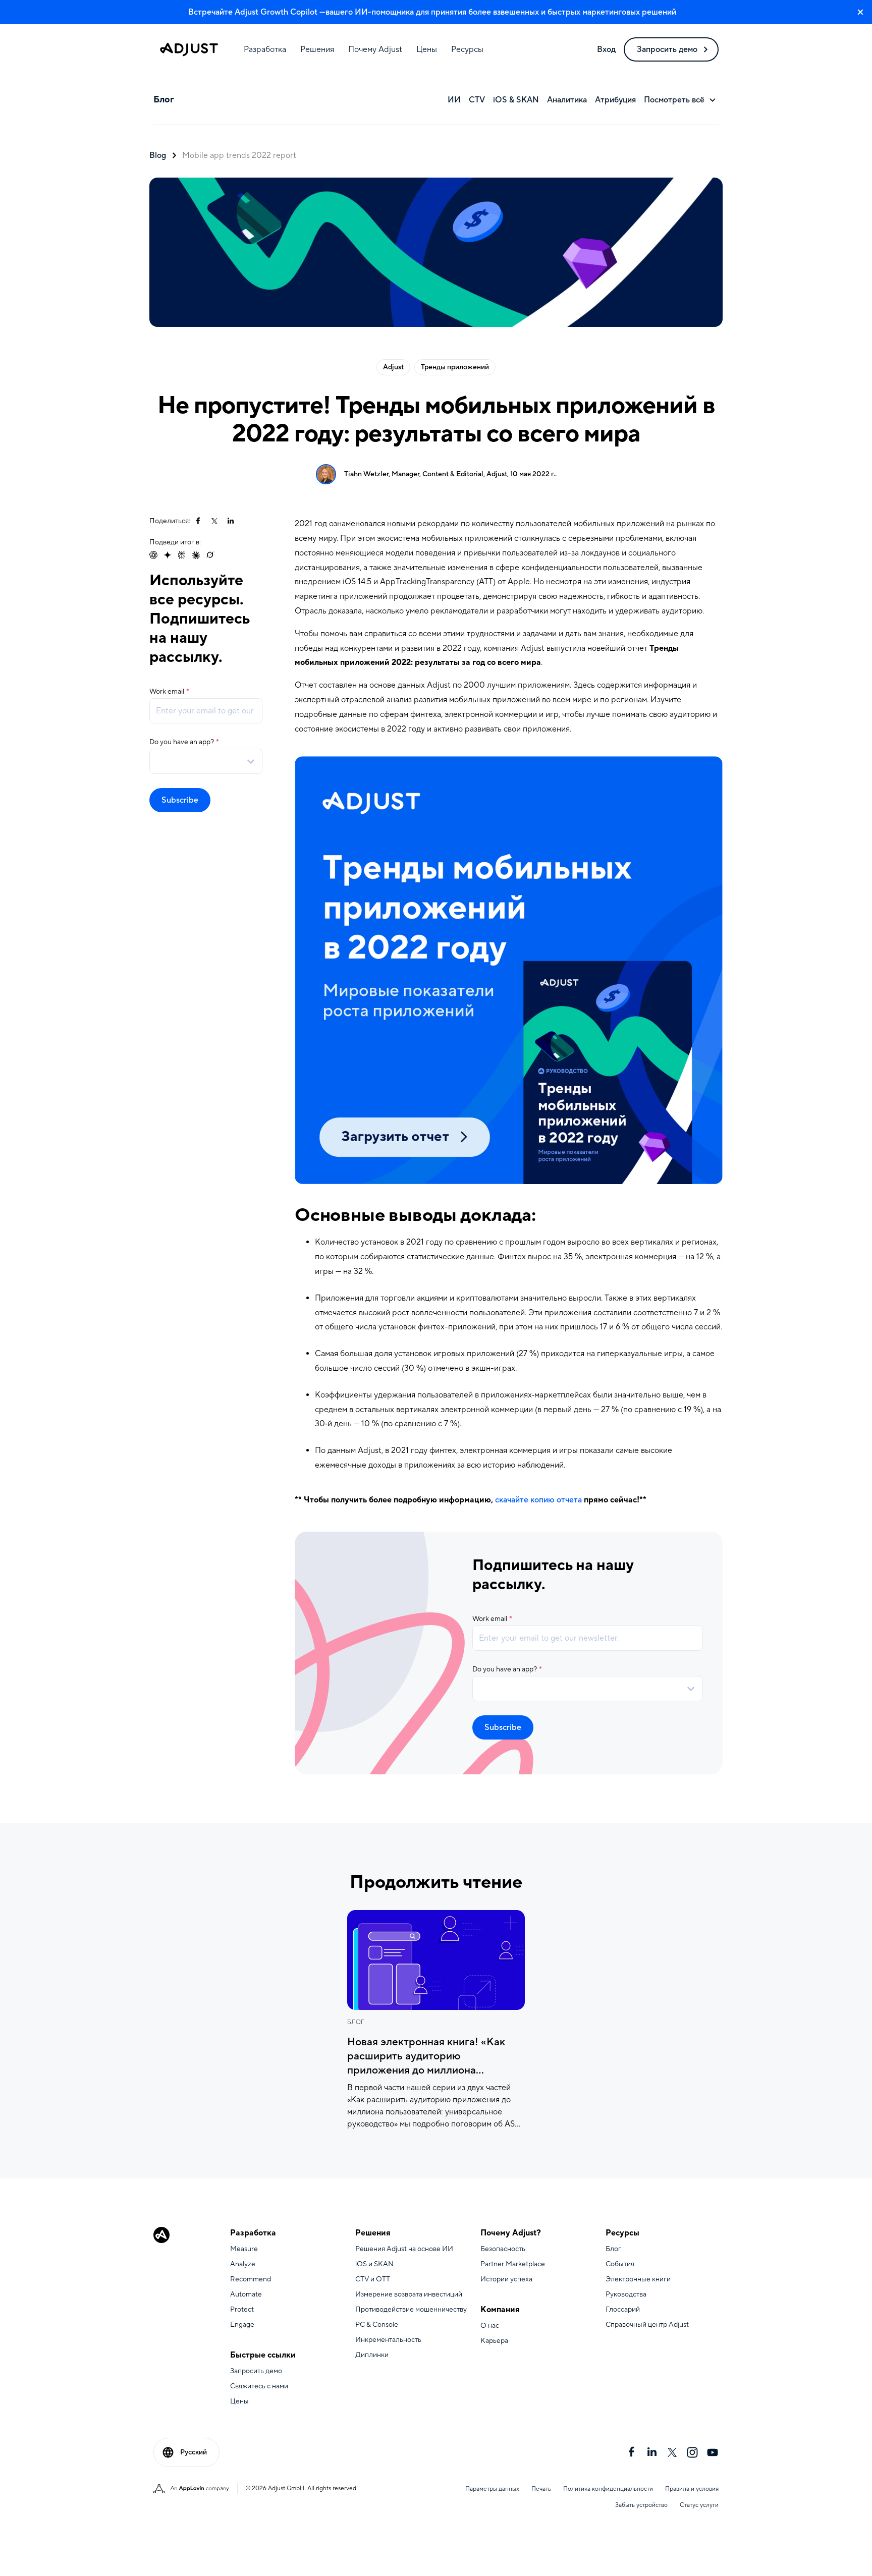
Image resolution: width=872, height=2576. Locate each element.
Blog (158, 155)
